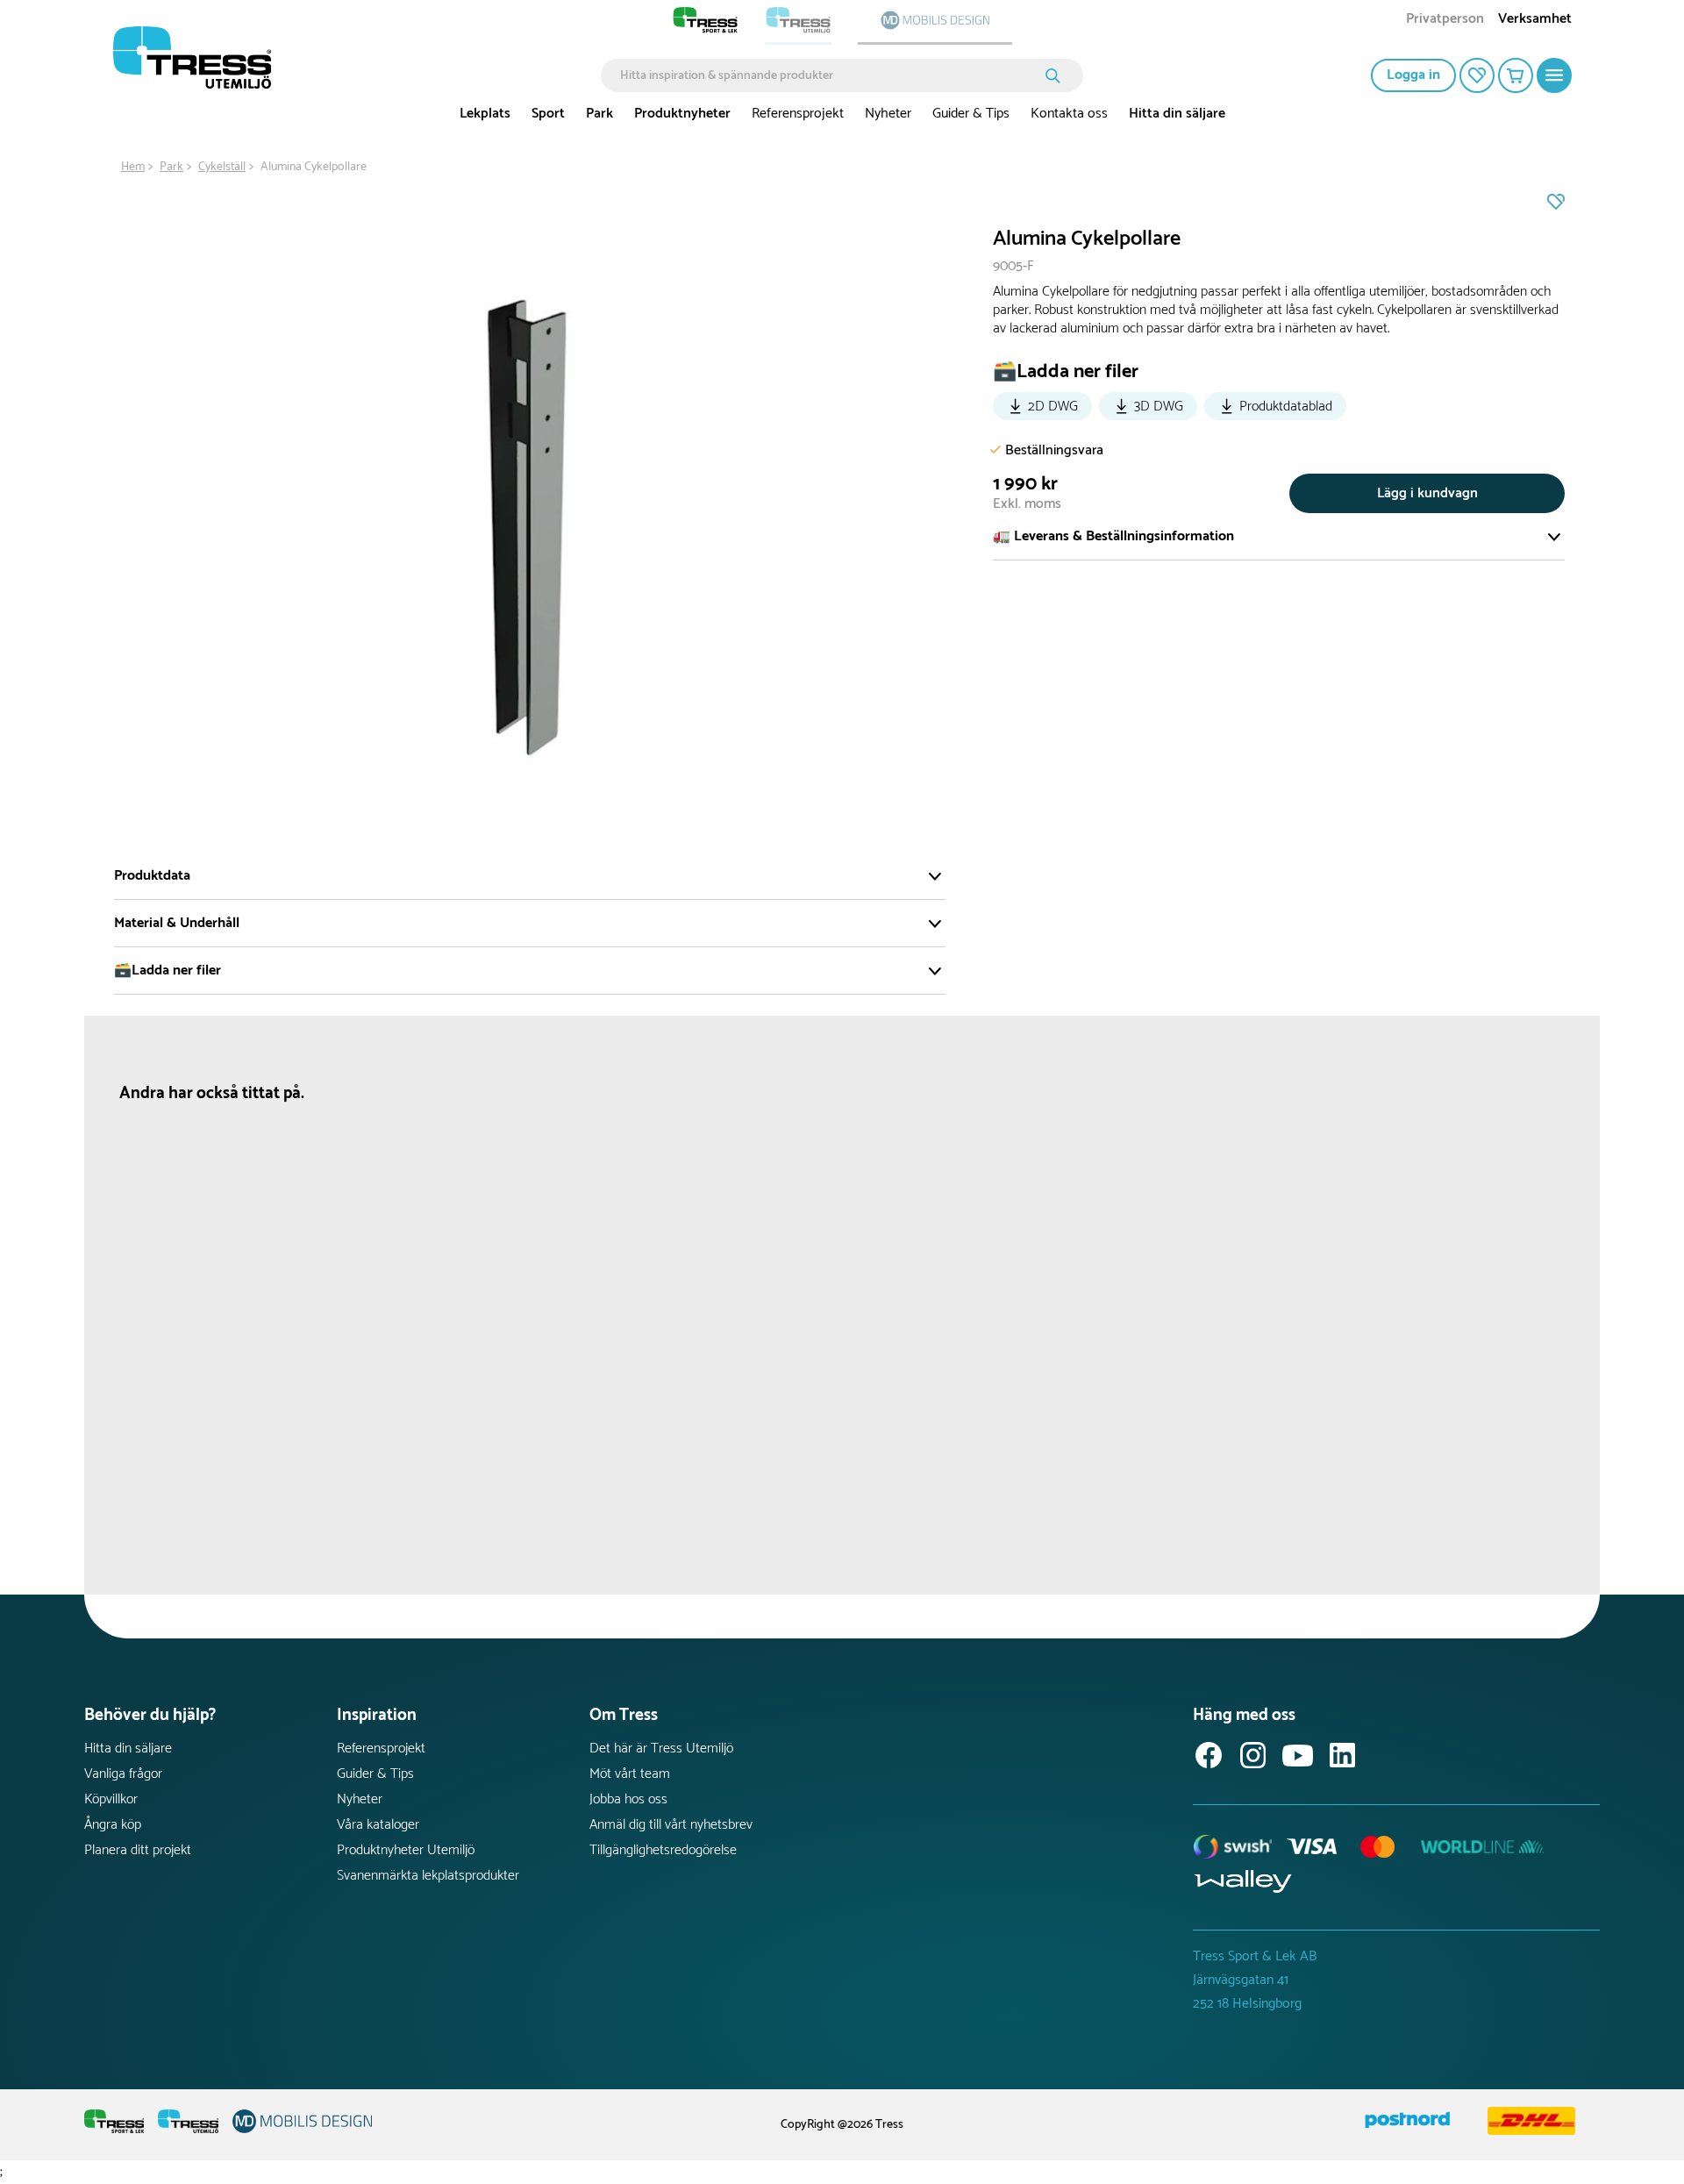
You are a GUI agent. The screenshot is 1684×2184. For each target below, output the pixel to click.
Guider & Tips (971, 114)
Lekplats (485, 114)
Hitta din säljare (1177, 114)
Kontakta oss (1069, 114)
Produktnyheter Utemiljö (406, 1850)
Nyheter (888, 114)
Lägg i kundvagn (1427, 493)
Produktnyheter (682, 114)
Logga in (1413, 75)
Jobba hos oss (628, 1799)
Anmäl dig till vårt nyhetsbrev (671, 1825)
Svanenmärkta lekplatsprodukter (428, 1876)
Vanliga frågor (123, 1774)
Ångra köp (113, 1825)
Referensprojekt (798, 114)
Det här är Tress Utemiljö (661, 1749)
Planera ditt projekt (138, 1850)
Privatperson (1445, 21)
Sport (548, 114)
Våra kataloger (378, 1825)
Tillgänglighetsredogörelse (663, 1850)
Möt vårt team (630, 1774)
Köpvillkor (111, 1799)
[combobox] (829, 75)
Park (599, 114)
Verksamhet (1535, 21)
